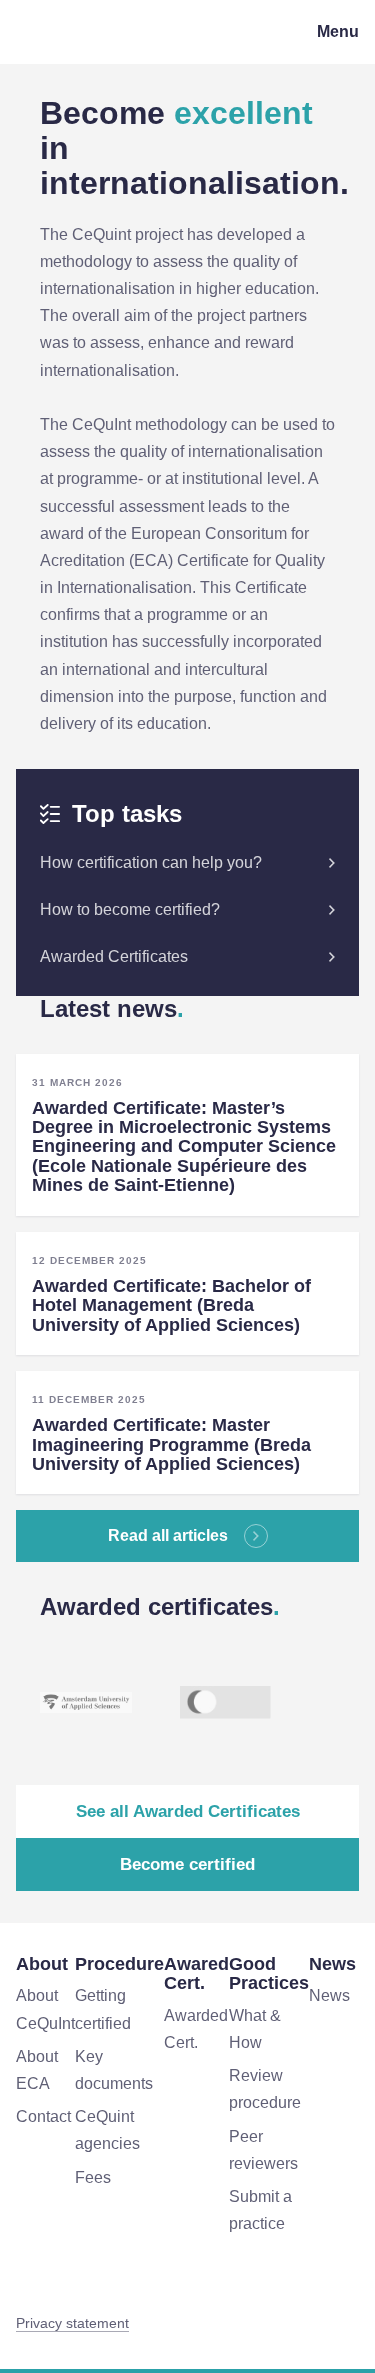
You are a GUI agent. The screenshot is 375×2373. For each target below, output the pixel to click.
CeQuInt (65, 32)
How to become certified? (130, 909)
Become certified (187, 1864)
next (339, 1703)
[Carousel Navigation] (339, 1703)
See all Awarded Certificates (188, 1811)
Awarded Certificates (114, 956)
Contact (43, 2116)
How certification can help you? (151, 862)
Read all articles (168, 1535)
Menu (338, 31)
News (329, 1995)
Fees (93, 2177)
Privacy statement (72, 2323)
